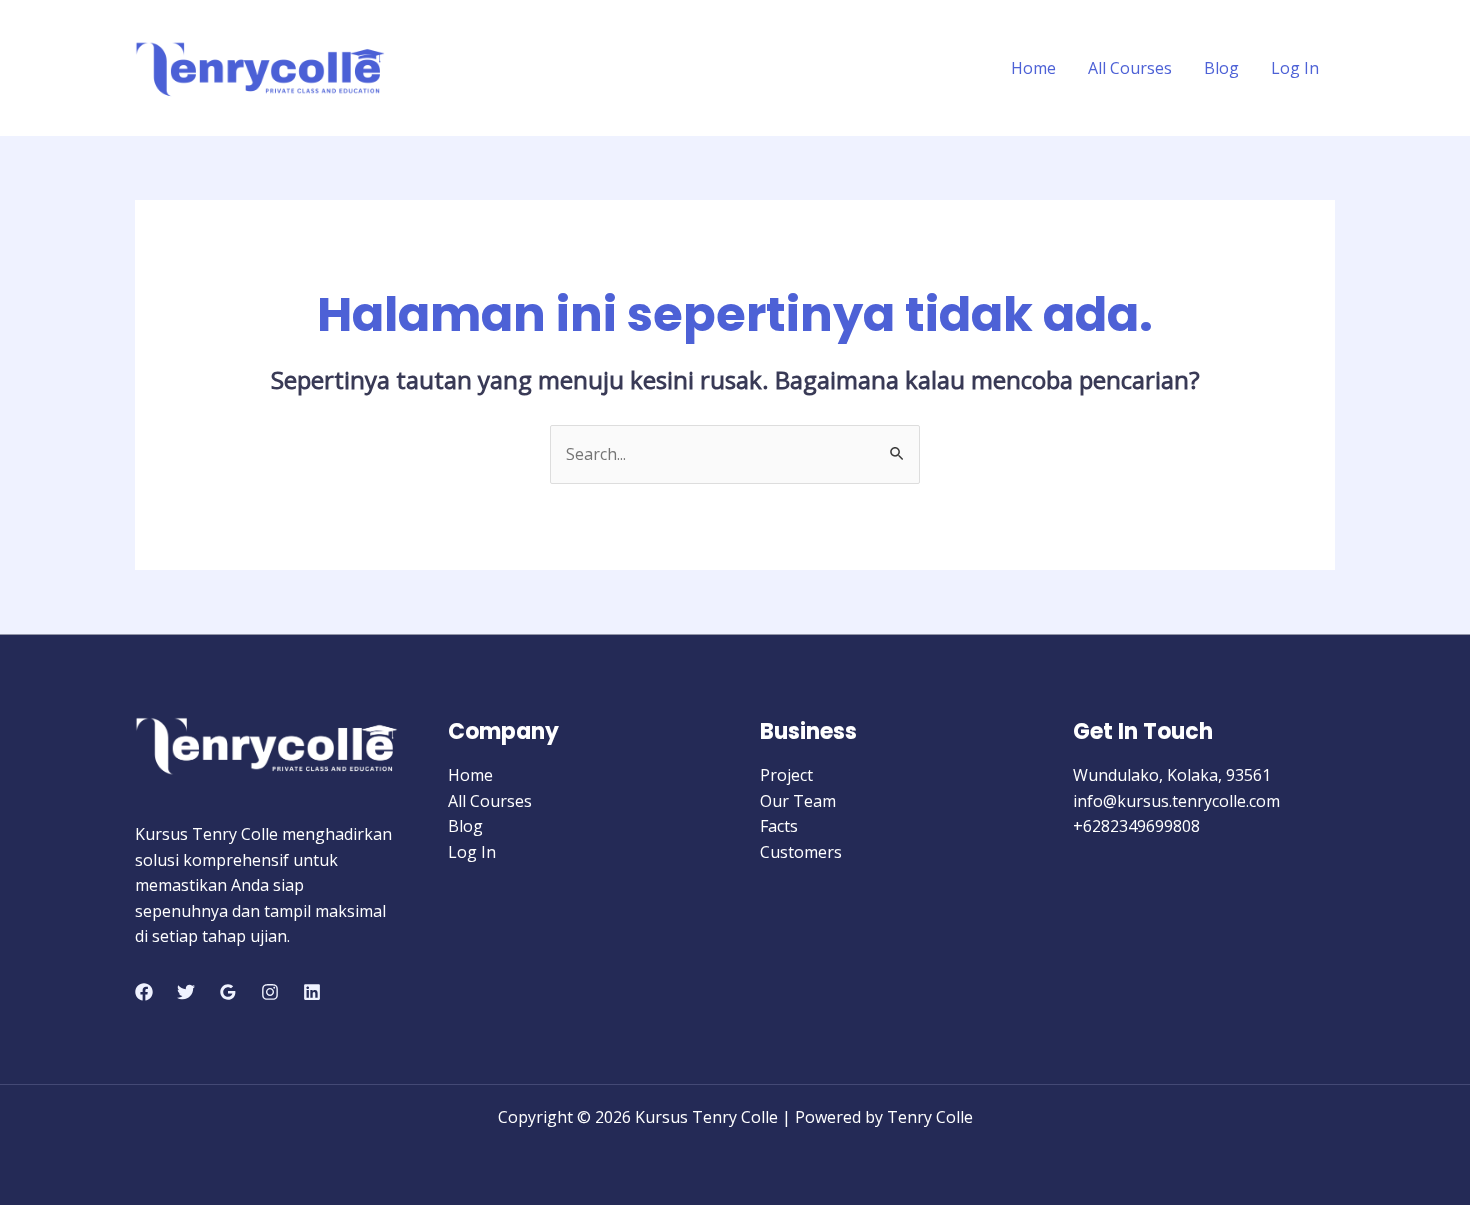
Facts (779, 826)
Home (1033, 68)
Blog (1221, 68)
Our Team (798, 801)
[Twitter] (186, 992)
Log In (1295, 68)
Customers (801, 852)
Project (786, 775)
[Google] (228, 992)
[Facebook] (144, 992)
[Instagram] (270, 992)
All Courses (1130, 68)
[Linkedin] (312, 992)
